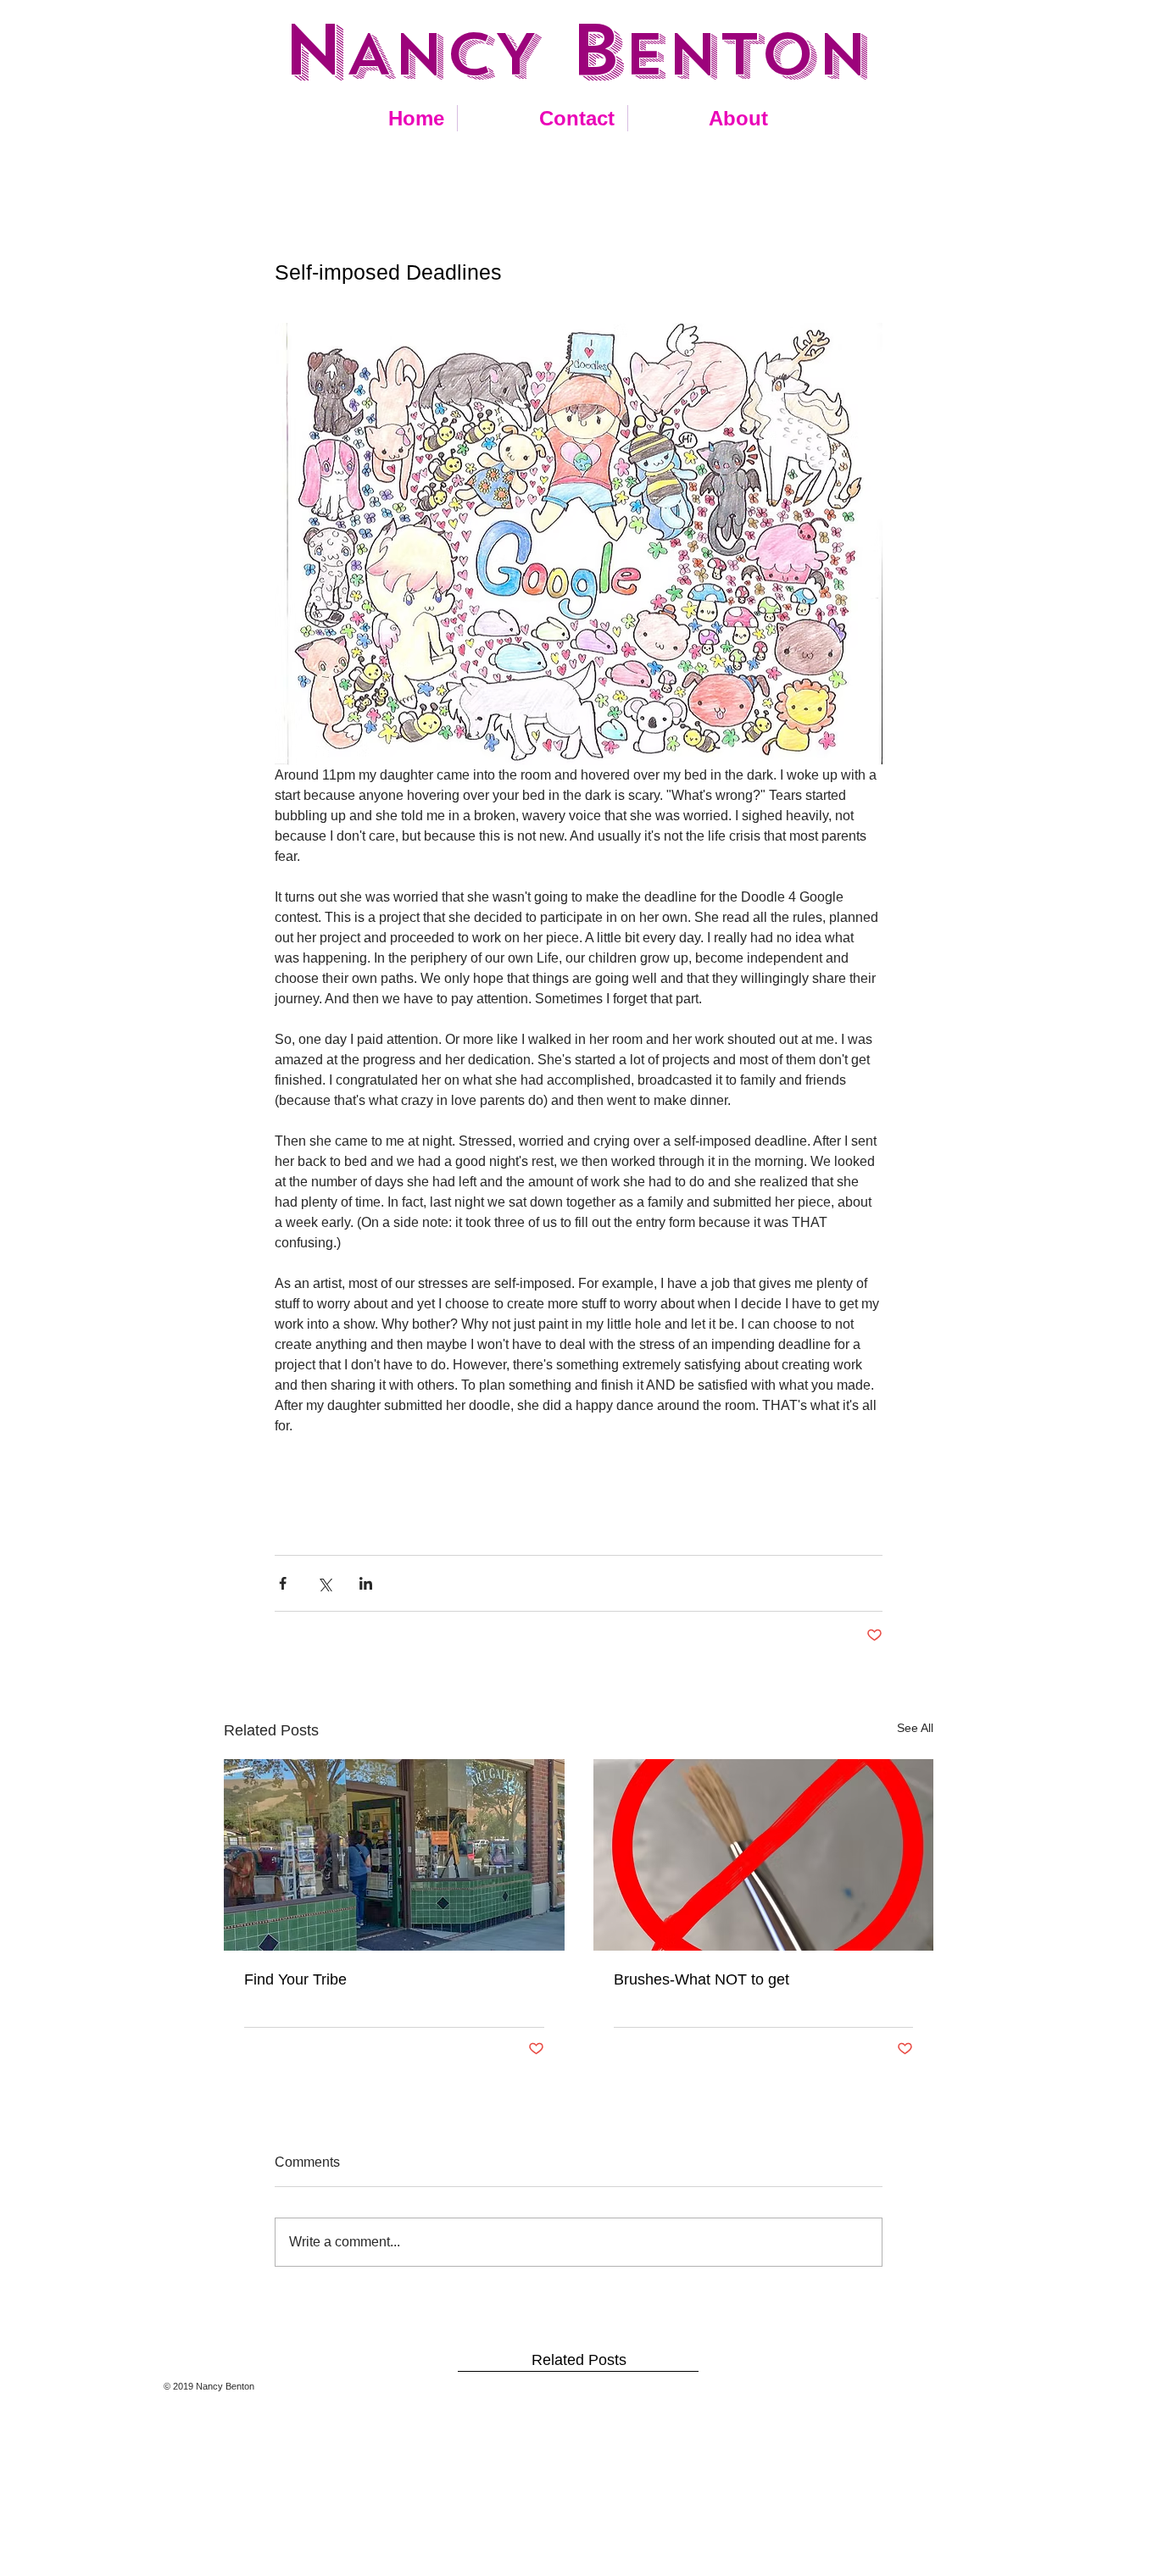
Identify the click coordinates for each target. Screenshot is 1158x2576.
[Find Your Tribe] (394, 1855)
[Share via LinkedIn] (366, 1583)
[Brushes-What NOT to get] (764, 1855)
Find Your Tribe (295, 1979)
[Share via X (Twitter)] (324, 1583)
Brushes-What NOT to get (701, 1979)
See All (915, 1728)
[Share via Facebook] (283, 1583)
